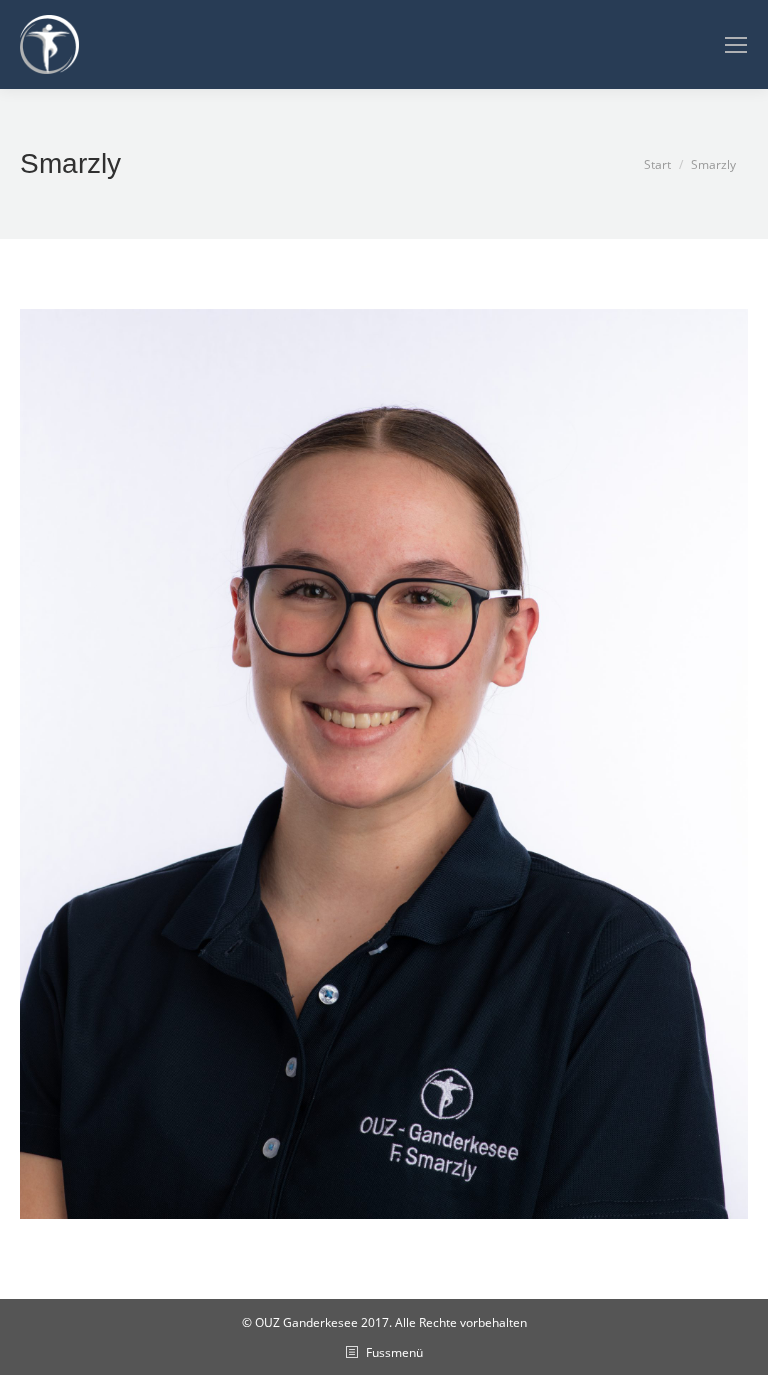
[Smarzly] (384, 764)
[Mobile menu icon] (736, 45)
